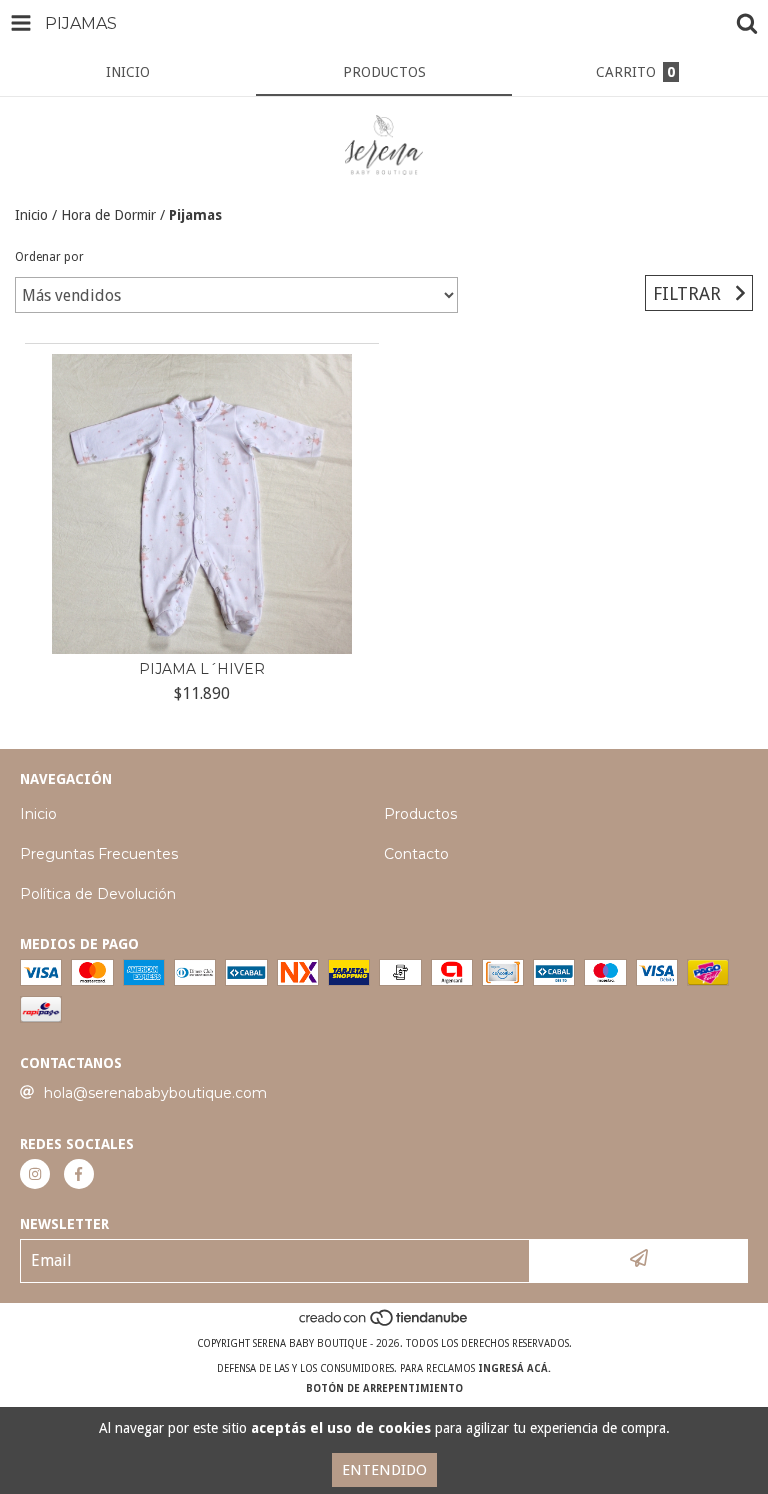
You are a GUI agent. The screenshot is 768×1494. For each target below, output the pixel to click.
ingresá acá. (514, 1368)
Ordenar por (49, 257)
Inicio (31, 215)
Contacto (416, 854)
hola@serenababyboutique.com (155, 1093)
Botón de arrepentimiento (384, 1388)
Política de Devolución (98, 894)
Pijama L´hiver (202, 669)
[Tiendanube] (384, 1323)
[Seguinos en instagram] (35, 1174)
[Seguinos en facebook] (79, 1174)
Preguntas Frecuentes (99, 854)
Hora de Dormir (108, 215)
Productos (420, 814)
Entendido (384, 1470)
